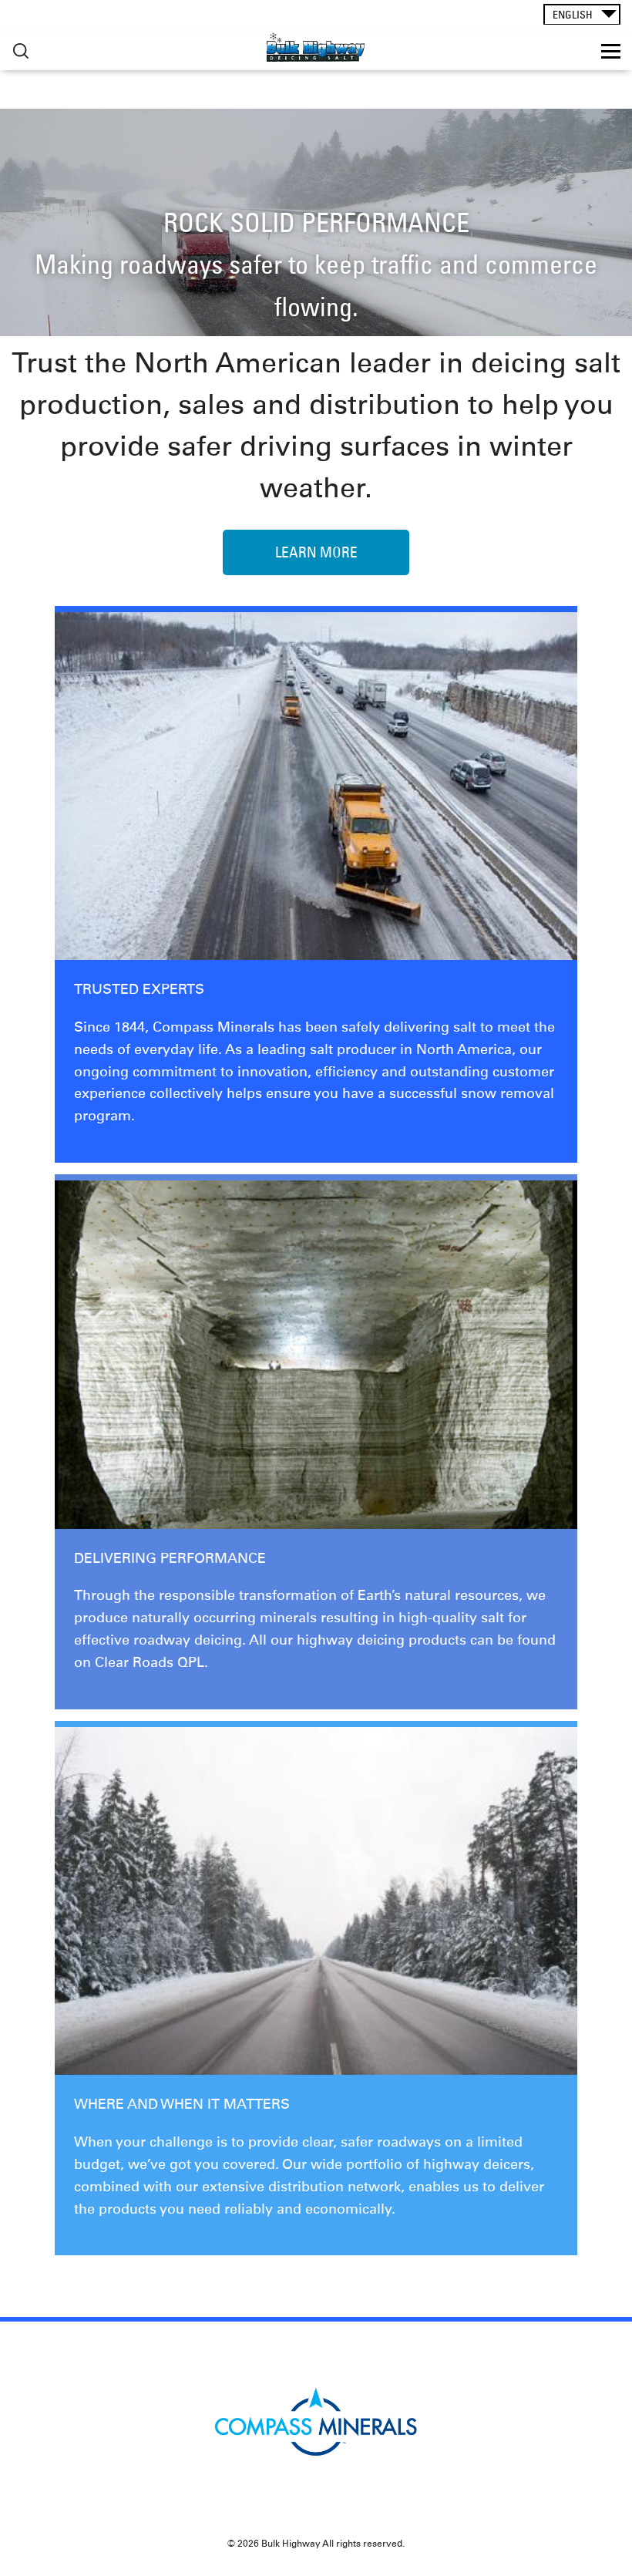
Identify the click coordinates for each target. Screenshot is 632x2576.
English (573, 15)
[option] (316, 222)
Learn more (316, 552)
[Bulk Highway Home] (316, 47)
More (21, 51)
